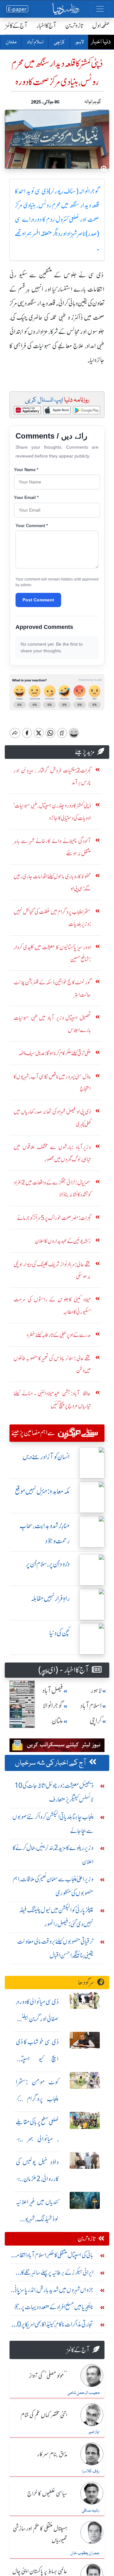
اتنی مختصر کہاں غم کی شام (44, 2415)
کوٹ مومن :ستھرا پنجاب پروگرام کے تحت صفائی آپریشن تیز (37, 2099)
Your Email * (26, 498)
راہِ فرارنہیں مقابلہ (50, 1598)
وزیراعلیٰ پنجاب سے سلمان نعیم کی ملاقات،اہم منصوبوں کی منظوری (53, 1886)
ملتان (11, 42)
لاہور (79, 42)
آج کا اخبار (46, 25)
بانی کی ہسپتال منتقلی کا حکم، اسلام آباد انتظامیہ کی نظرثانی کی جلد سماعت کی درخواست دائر (53, 2256)
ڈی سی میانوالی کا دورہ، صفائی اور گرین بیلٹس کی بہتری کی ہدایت (37, 2019)
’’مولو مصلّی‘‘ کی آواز (48, 2376)
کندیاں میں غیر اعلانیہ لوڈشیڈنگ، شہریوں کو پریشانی (37, 2219)
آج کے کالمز (16, 25)
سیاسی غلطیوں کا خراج (47, 2494)
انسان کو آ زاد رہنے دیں (46, 1457)
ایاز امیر (94, 2432)
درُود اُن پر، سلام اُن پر (48, 1564)
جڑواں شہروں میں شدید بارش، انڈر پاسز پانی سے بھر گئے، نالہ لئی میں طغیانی (53, 2291)
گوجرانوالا (53, 1706)
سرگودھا (86, 1982)
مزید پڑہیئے (85, 752)
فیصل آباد (53, 1691)
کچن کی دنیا (60, 1633)
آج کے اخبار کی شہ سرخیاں (51, 1763)
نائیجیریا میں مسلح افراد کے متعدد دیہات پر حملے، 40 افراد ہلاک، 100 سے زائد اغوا (53, 2308)
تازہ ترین (74, 25)
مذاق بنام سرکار (52, 2455)
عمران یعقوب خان (85, 2553)
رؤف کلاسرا (91, 2471)
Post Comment (38, 600)
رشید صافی (91, 2511)
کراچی (59, 42)
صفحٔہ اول (101, 25)
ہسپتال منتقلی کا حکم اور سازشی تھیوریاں (40, 2534)
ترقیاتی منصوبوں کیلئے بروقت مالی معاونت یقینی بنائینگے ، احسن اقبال (55, 1948)
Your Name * (26, 470)
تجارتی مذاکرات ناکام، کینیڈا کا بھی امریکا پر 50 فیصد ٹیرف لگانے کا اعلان (53, 2326)
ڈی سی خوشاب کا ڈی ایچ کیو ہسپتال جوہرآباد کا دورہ (37, 2059)
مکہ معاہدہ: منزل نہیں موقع (42, 1491)
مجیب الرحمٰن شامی (83, 2393)
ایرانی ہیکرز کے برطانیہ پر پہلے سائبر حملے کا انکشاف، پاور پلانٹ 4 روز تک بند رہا (57, 2274)
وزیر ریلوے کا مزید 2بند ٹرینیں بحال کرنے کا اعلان (53, 1855)
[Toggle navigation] (100, 9)
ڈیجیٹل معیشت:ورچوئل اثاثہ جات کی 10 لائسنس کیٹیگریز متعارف (54, 1792)
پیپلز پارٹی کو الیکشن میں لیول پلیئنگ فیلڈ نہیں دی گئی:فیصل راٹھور (56, 1917)
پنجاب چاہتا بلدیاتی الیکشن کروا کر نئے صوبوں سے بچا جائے (53, 1824)
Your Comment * (32, 526)
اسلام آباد (35, 42)
